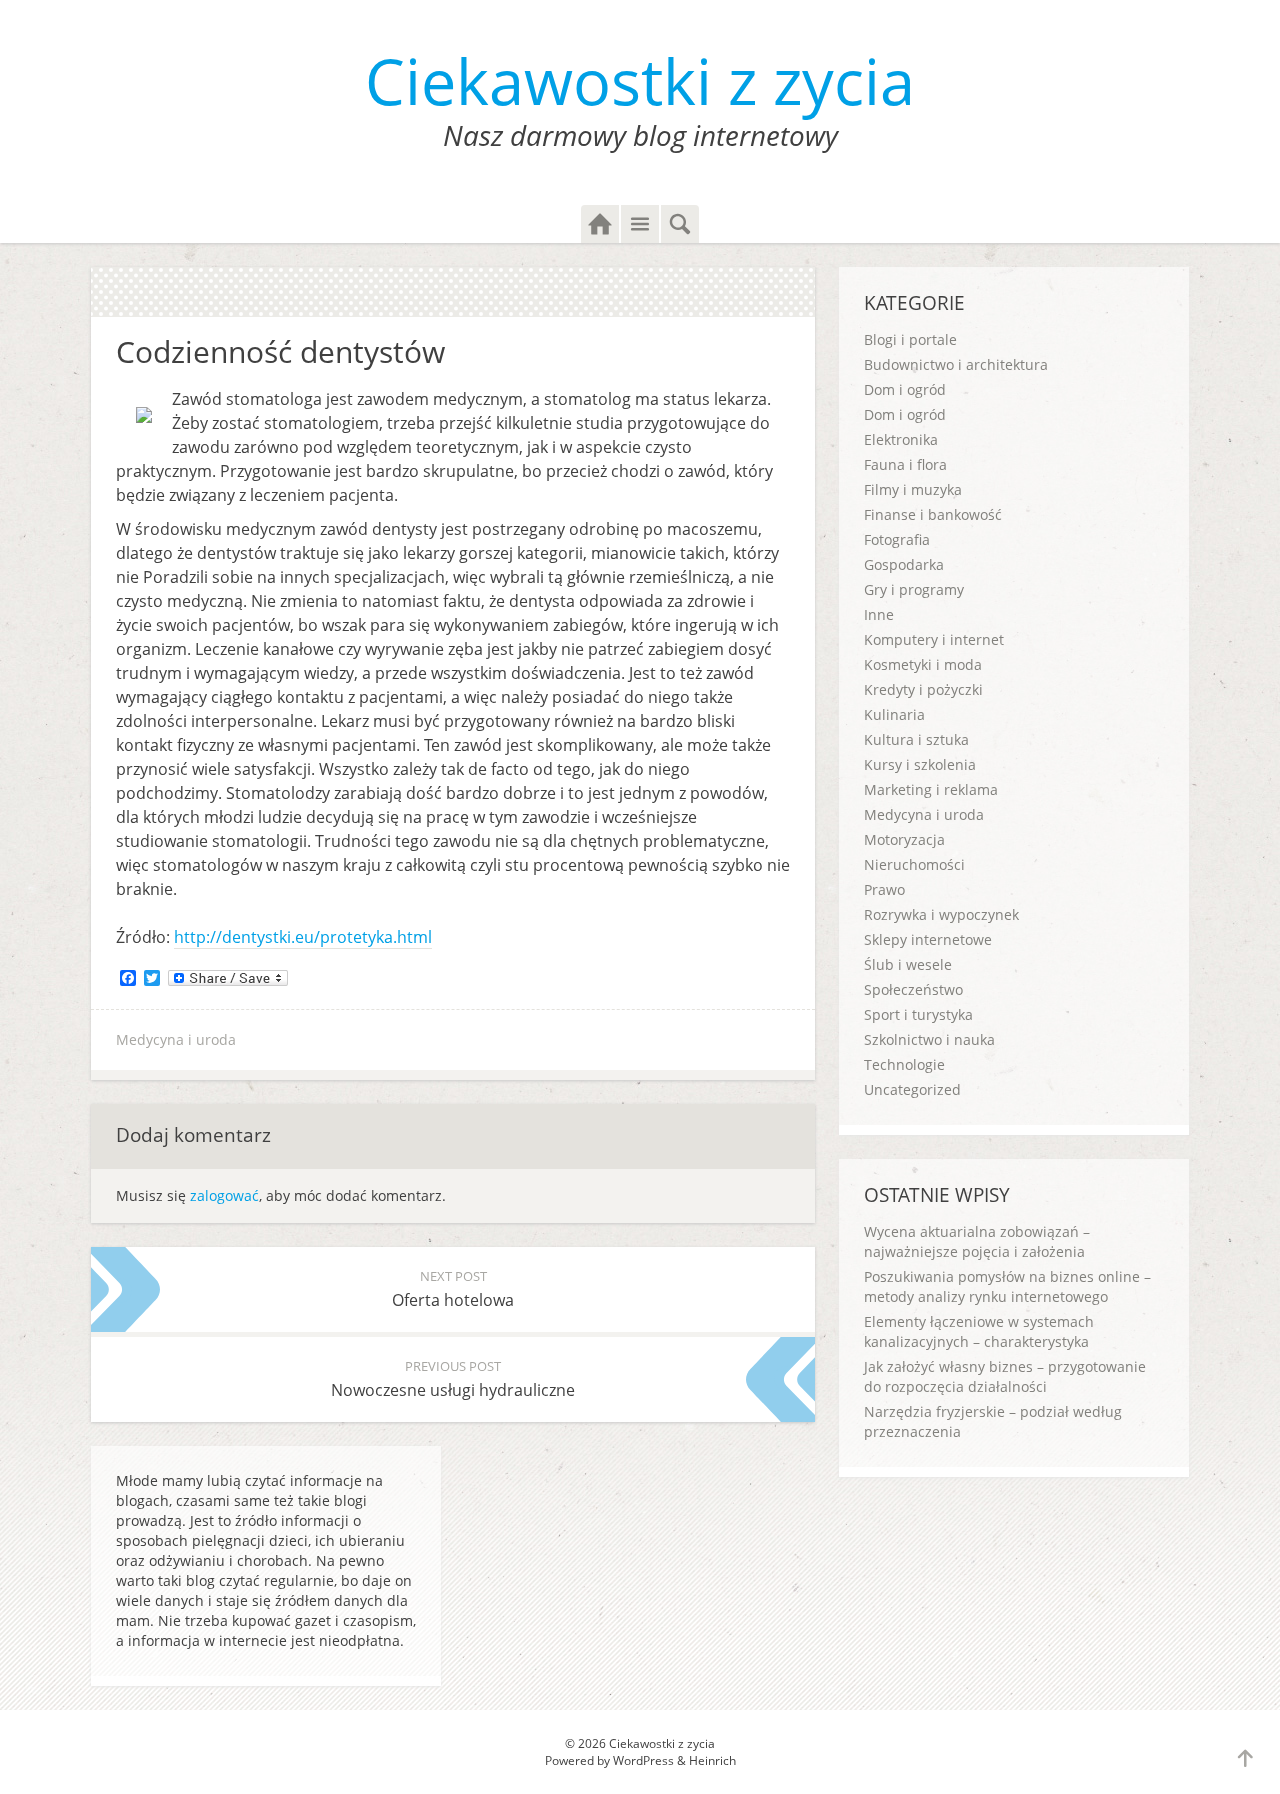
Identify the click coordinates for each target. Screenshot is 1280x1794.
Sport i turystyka (918, 1014)
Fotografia (897, 539)
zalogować (224, 1195)
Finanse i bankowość (933, 514)
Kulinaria (894, 714)
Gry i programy (914, 589)
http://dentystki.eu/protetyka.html (303, 937)
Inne (879, 614)
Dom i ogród (905, 389)
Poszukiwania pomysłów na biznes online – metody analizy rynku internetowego (1007, 1286)
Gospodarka (904, 564)
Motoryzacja (904, 839)
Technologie (904, 1064)
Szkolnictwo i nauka (929, 1039)
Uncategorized (912, 1089)
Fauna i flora (905, 464)
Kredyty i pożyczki (923, 689)
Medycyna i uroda (176, 1039)
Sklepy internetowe (928, 939)
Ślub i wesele (908, 964)
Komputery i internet (934, 639)
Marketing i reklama (931, 789)
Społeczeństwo (913, 989)
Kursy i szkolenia (920, 764)
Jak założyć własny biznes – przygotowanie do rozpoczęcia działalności (1005, 1376)
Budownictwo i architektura (956, 364)
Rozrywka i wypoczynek (941, 914)
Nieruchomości (914, 864)
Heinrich (712, 1760)
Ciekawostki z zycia (640, 80)
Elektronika (901, 439)
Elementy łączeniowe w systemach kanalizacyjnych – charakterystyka (979, 1331)
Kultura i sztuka (916, 739)
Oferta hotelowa (453, 1289)
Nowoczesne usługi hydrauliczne (453, 1379)
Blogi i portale (910, 339)
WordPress (643, 1760)
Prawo (884, 889)
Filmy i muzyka (913, 489)
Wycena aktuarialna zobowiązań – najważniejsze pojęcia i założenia (977, 1241)
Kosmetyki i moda (923, 664)
